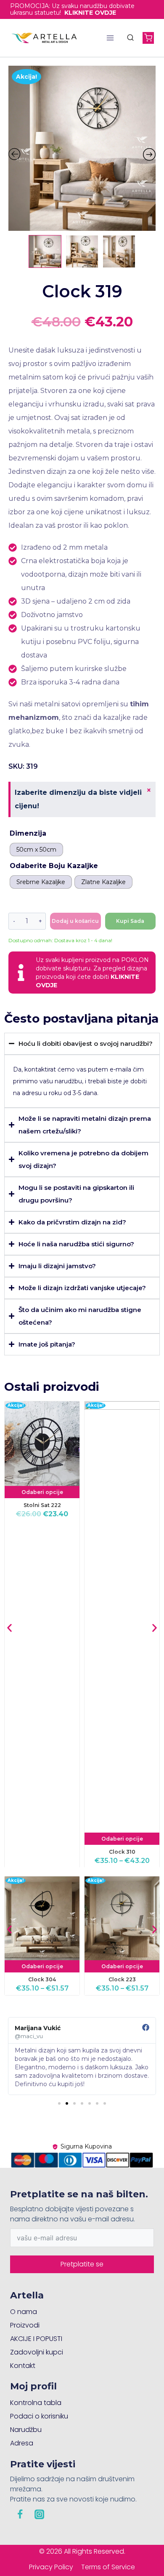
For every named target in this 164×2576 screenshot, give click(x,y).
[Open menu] (110, 38)
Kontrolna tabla (36, 2403)
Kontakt (23, 2366)
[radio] (36, 850)
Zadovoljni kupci (37, 2352)
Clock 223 (122, 1980)
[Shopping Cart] (148, 38)
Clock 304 (42, 1980)
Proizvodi (25, 2325)
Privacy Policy (51, 2567)
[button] (9, 1628)
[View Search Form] (130, 38)
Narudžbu (26, 2430)
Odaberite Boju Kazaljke (54, 866)
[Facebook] (20, 2514)
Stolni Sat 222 (42, 1505)
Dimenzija (28, 833)
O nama (24, 2312)
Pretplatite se (82, 2264)
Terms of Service (108, 2567)
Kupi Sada (130, 921)
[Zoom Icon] (82, 148)
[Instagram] (39, 2514)
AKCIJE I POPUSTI (36, 2339)
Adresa (22, 2443)
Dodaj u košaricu (75, 921)
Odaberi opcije (42, 1492)
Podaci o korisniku (39, 2416)
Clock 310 (122, 1851)
